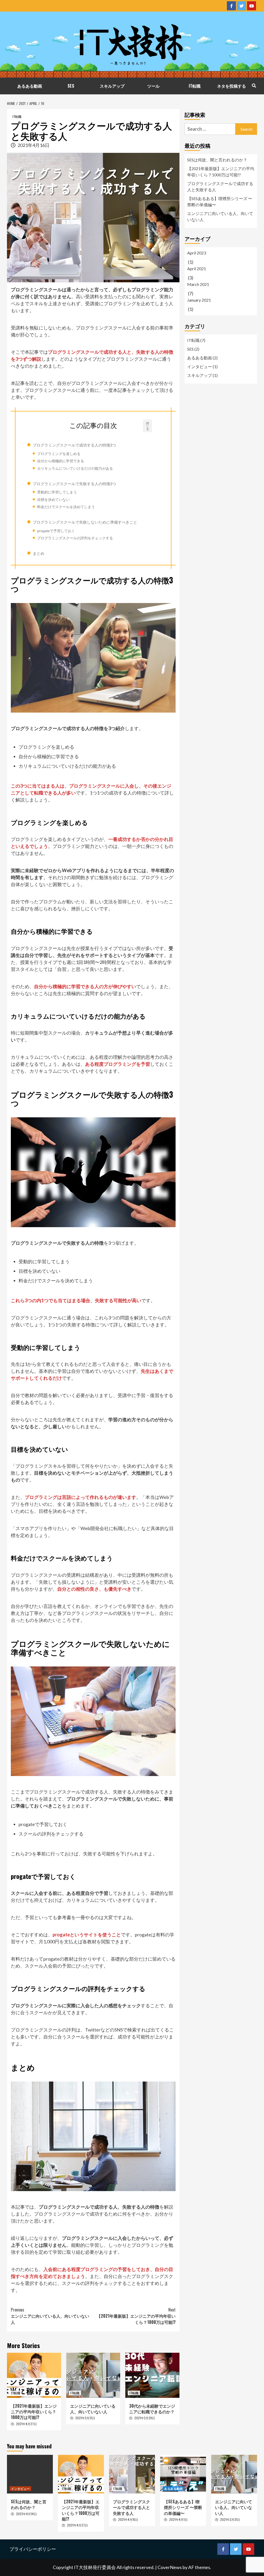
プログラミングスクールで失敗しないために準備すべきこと (85, 522)
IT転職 (195, 86)
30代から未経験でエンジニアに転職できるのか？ (152, 2409)
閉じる (148, 426)
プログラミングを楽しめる (59, 454)
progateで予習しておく (56, 531)
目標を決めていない (53, 500)
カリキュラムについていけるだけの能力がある (75, 468)
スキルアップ (112, 86)
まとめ (39, 553)
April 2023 (197, 253)
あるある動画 (30, 86)
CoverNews (170, 2567)
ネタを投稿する (232, 86)
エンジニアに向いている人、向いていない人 (50, 2316)
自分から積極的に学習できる (61, 461)
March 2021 (198, 284)
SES (71, 86)
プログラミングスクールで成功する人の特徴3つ (74, 445)
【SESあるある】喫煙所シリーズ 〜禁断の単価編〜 (220, 201)
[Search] (254, 85)
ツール (153, 86)
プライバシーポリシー (33, 2549)
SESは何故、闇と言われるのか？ (217, 160)
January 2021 (199, 300)
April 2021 (197, 269)
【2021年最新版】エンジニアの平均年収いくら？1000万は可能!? (136, 2316)
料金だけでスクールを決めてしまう (66, 507)
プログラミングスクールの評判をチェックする (75, 538)
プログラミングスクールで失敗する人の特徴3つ (74, 484)
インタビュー (200, 366)
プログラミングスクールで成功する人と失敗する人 (220, 187)
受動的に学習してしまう (57, 492)
